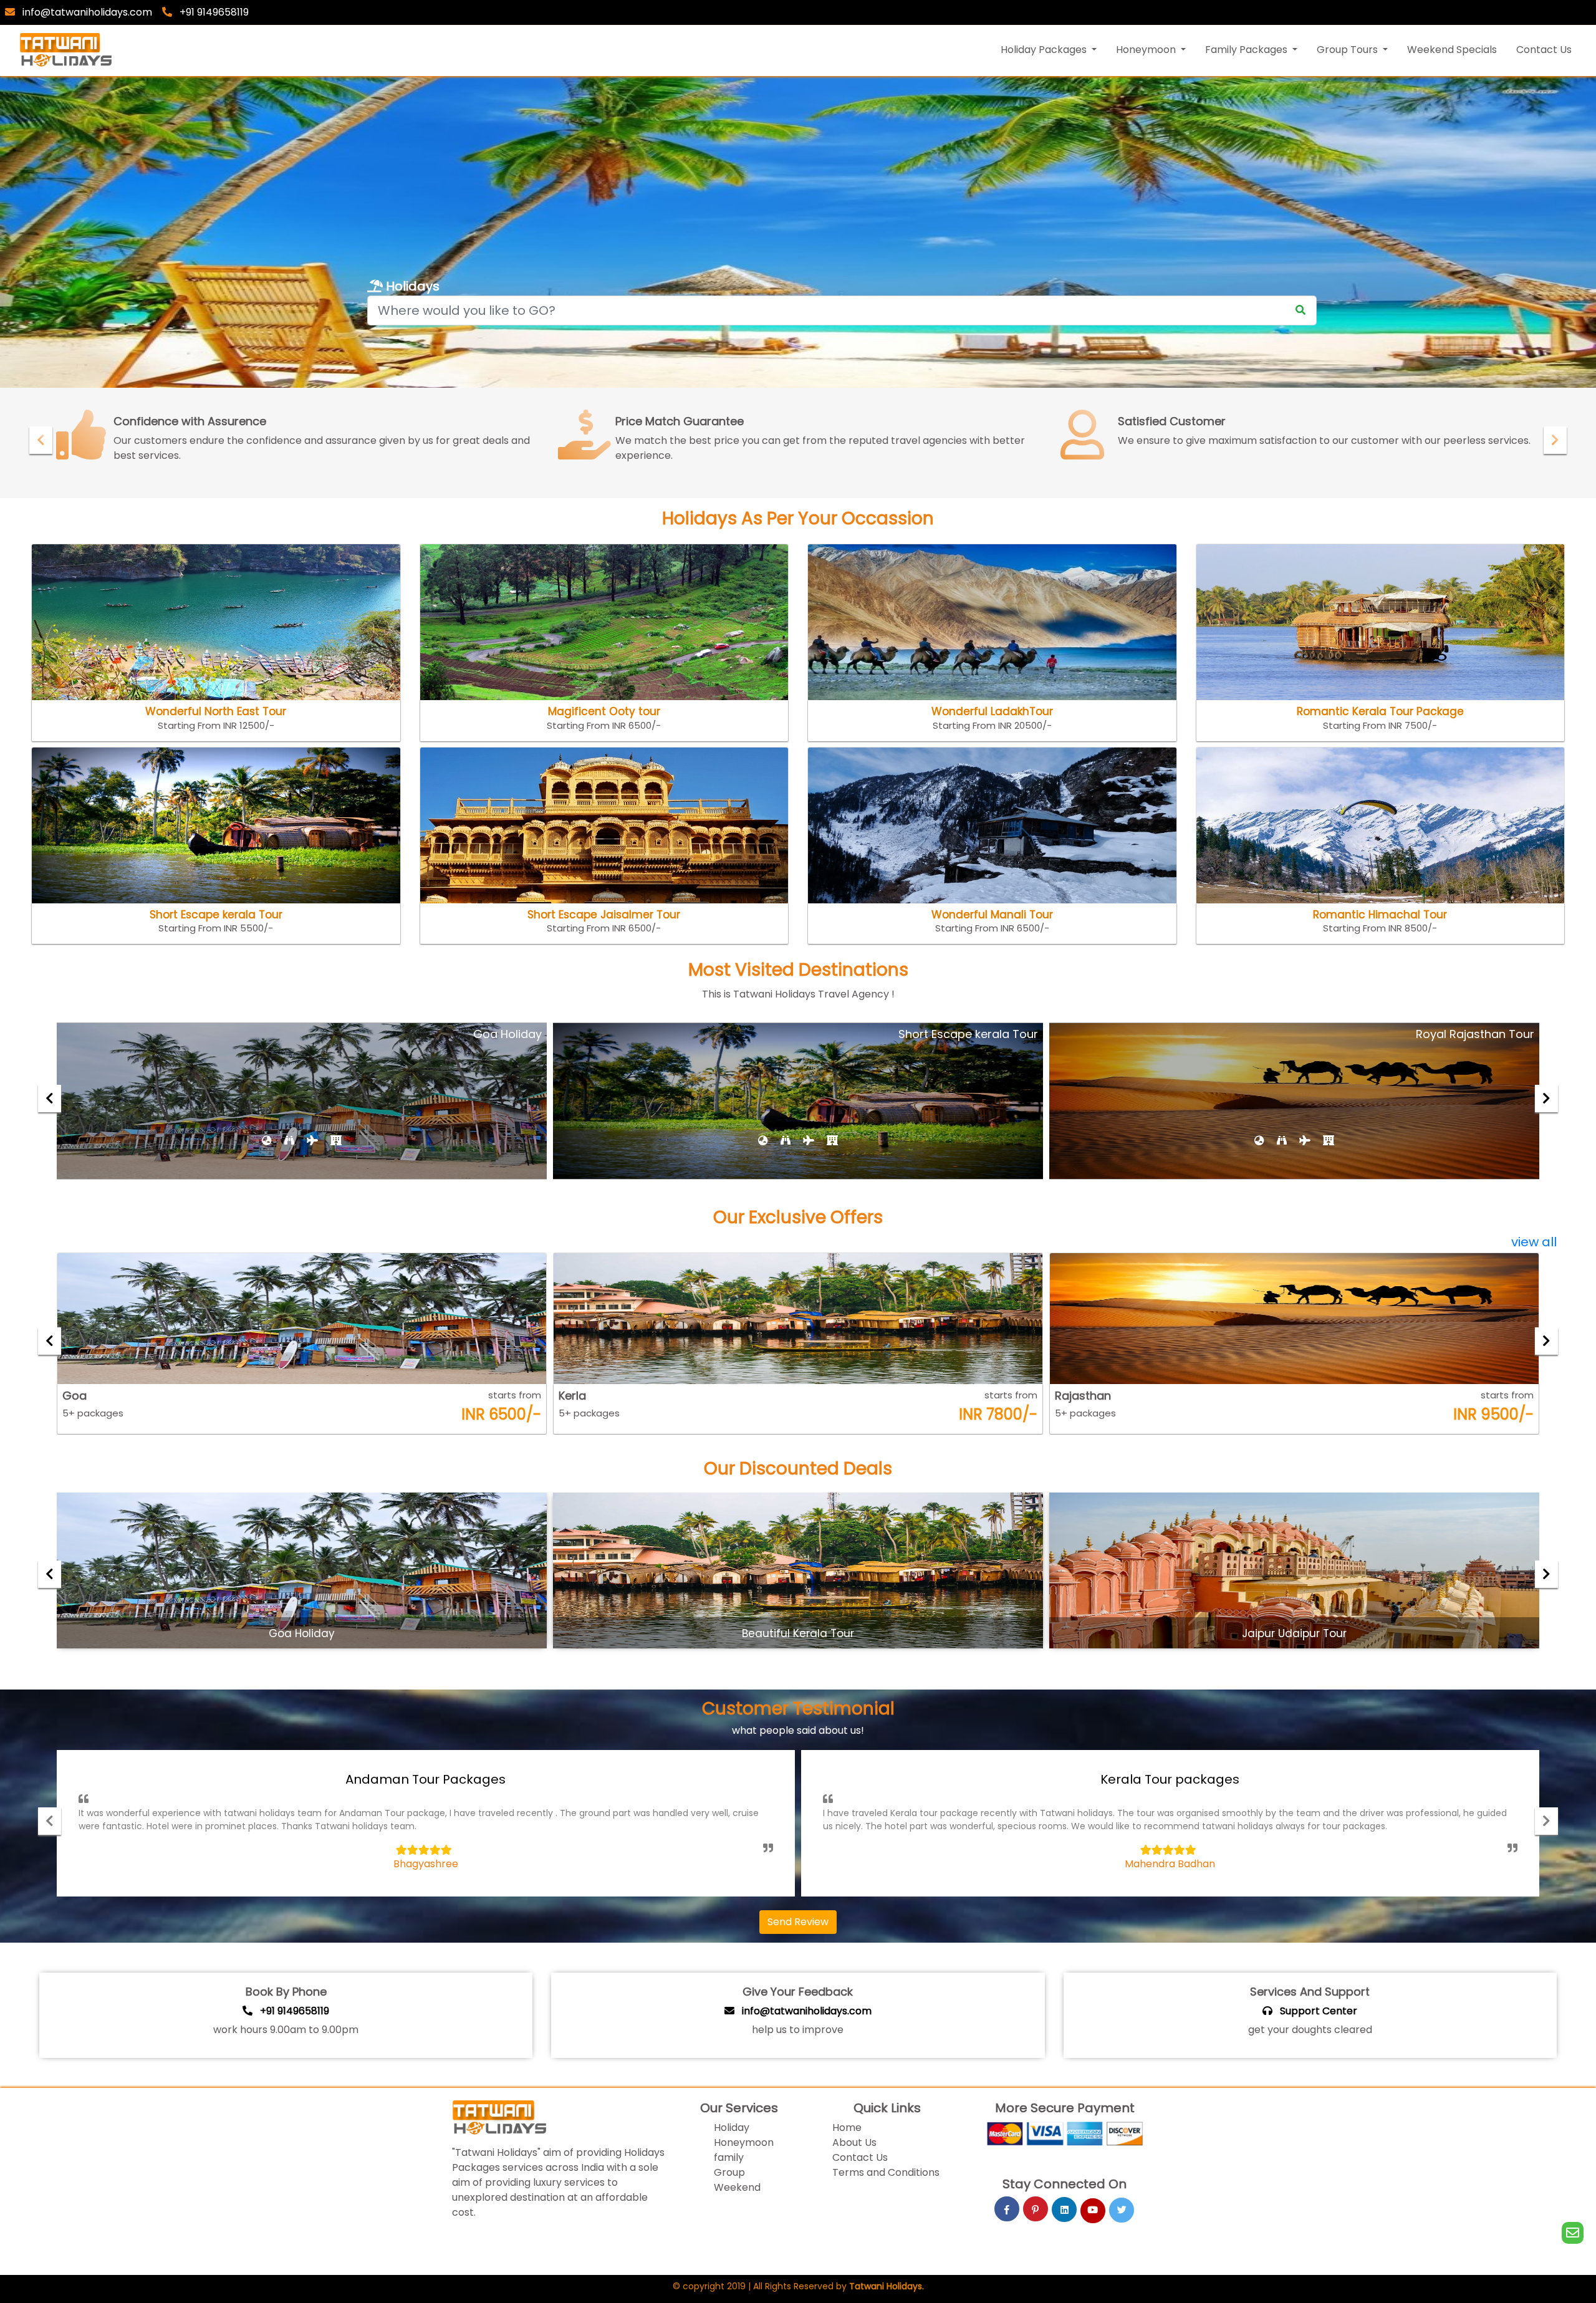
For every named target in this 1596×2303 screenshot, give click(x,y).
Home (847, 2128)
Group (729, 2172)
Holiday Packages (1045, 50)
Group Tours (1348, 50)
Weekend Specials (1452, 50)
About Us (854, 2142)
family (729, 2157)
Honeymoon (1147, 50)
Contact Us (1544, 50)
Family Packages (1247, 50)
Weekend (737, 2187)
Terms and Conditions (886, 2172)
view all (1534, 1242)
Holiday (732, 2128)
